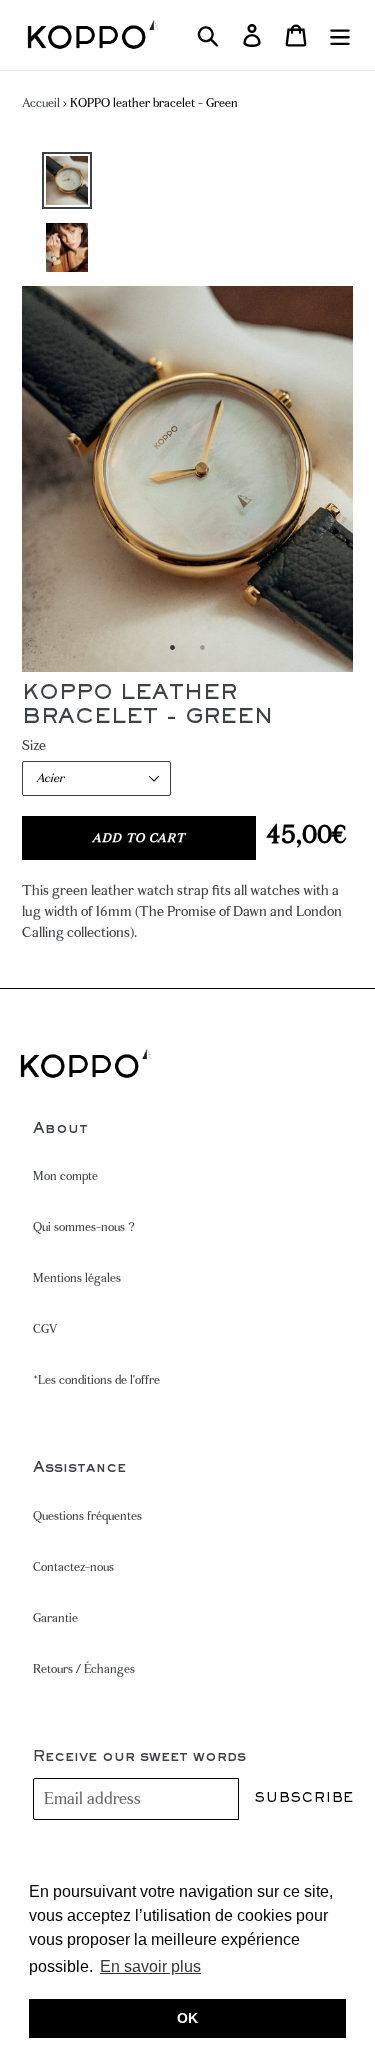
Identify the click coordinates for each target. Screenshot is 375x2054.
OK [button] (187, 2018)
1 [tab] (173, 647)
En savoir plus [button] (150, 1966)
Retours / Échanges (84, 1669)
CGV (45, 1329)
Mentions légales (77, 1278)
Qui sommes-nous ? (84, 1227)
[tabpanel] (187, 479)
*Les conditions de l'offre (96, 1380)
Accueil (41, 103)
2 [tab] (203, 647)
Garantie (55, 1618)
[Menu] (340, 35)
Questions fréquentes (87, 1516)
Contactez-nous (73, 1567)
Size (34, 745)
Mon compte (65, 1176)
